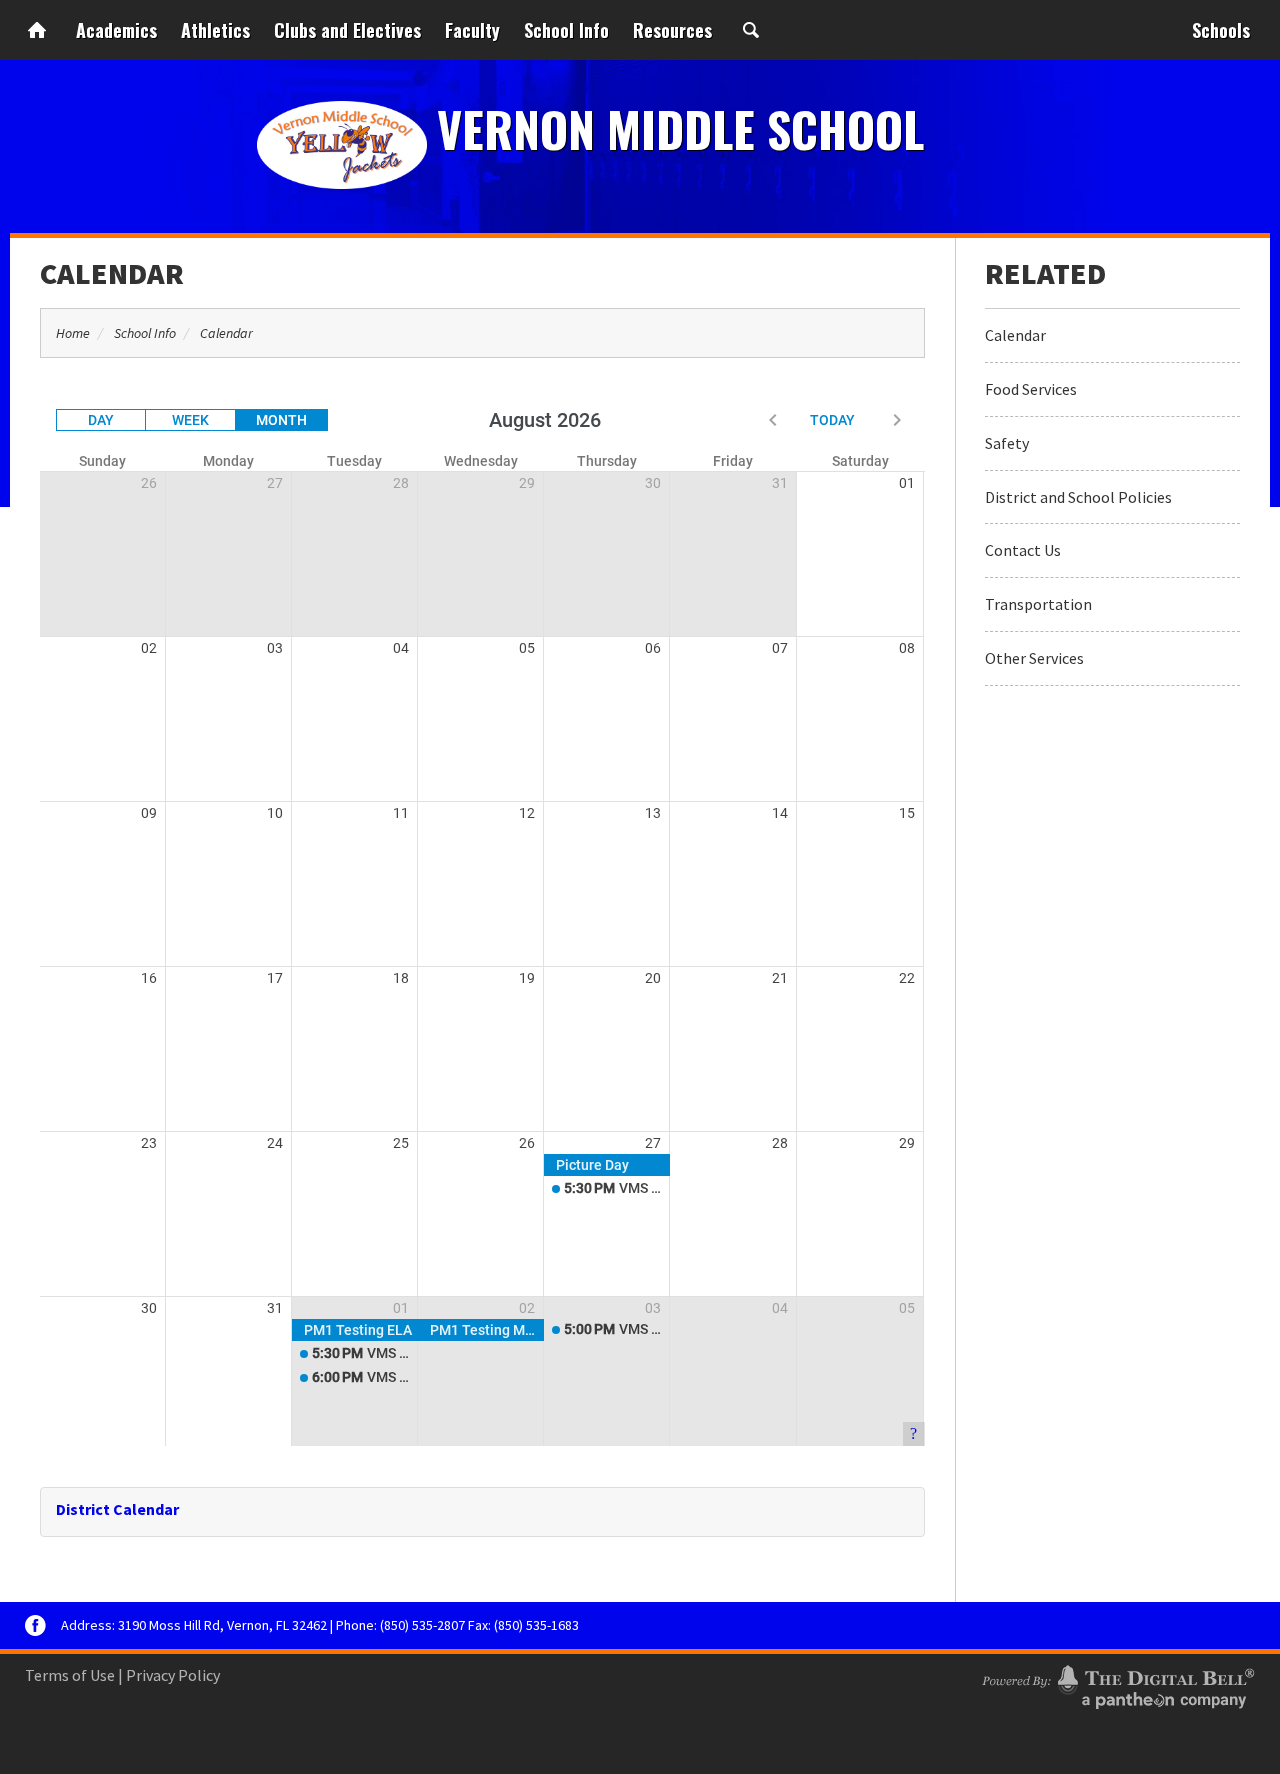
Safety (1007, 443)
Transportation (1038, 604)
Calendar (112, 273)
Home (37, 30)
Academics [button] (116, 30)
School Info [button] (566, 30)
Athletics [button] (215, 30)
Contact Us (1023, 550)
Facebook (35, 1625)
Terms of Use (70, 1675)
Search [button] (751, 30)
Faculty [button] (472, 30)
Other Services (1034, 658)
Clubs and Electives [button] (347, 30)
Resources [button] (672, 30)
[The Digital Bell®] (1118, 1684)
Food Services (1031, 389)
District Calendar (117, 1509)
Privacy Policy (173, 1675)
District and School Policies (1078, 497)
